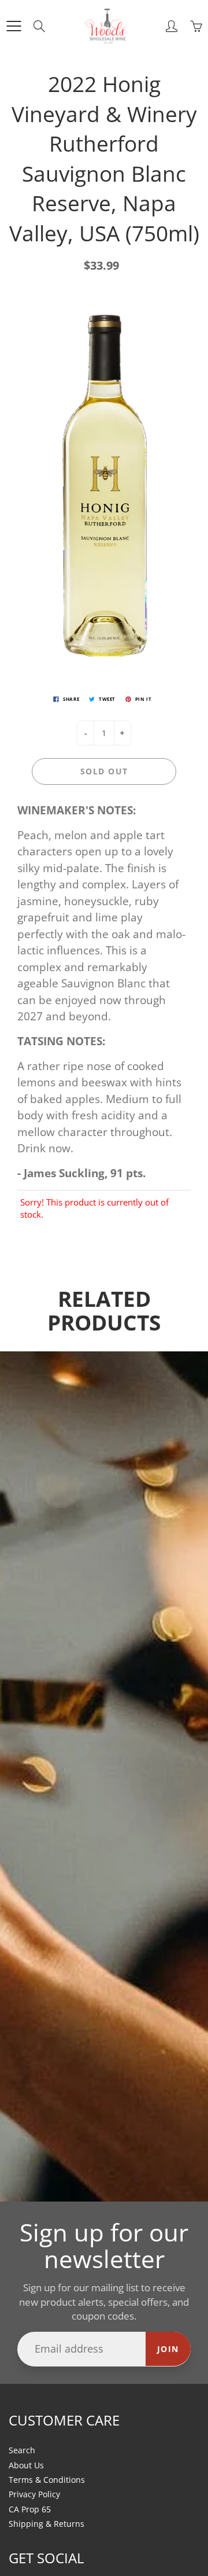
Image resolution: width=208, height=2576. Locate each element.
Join (168, 2349)
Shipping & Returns (47, 2524)
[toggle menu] (14, 26)
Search (22, 2450)
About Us (26, 2465)
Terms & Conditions (47, 2480)
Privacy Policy (34, 2494)
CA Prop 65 (30, 2509)
